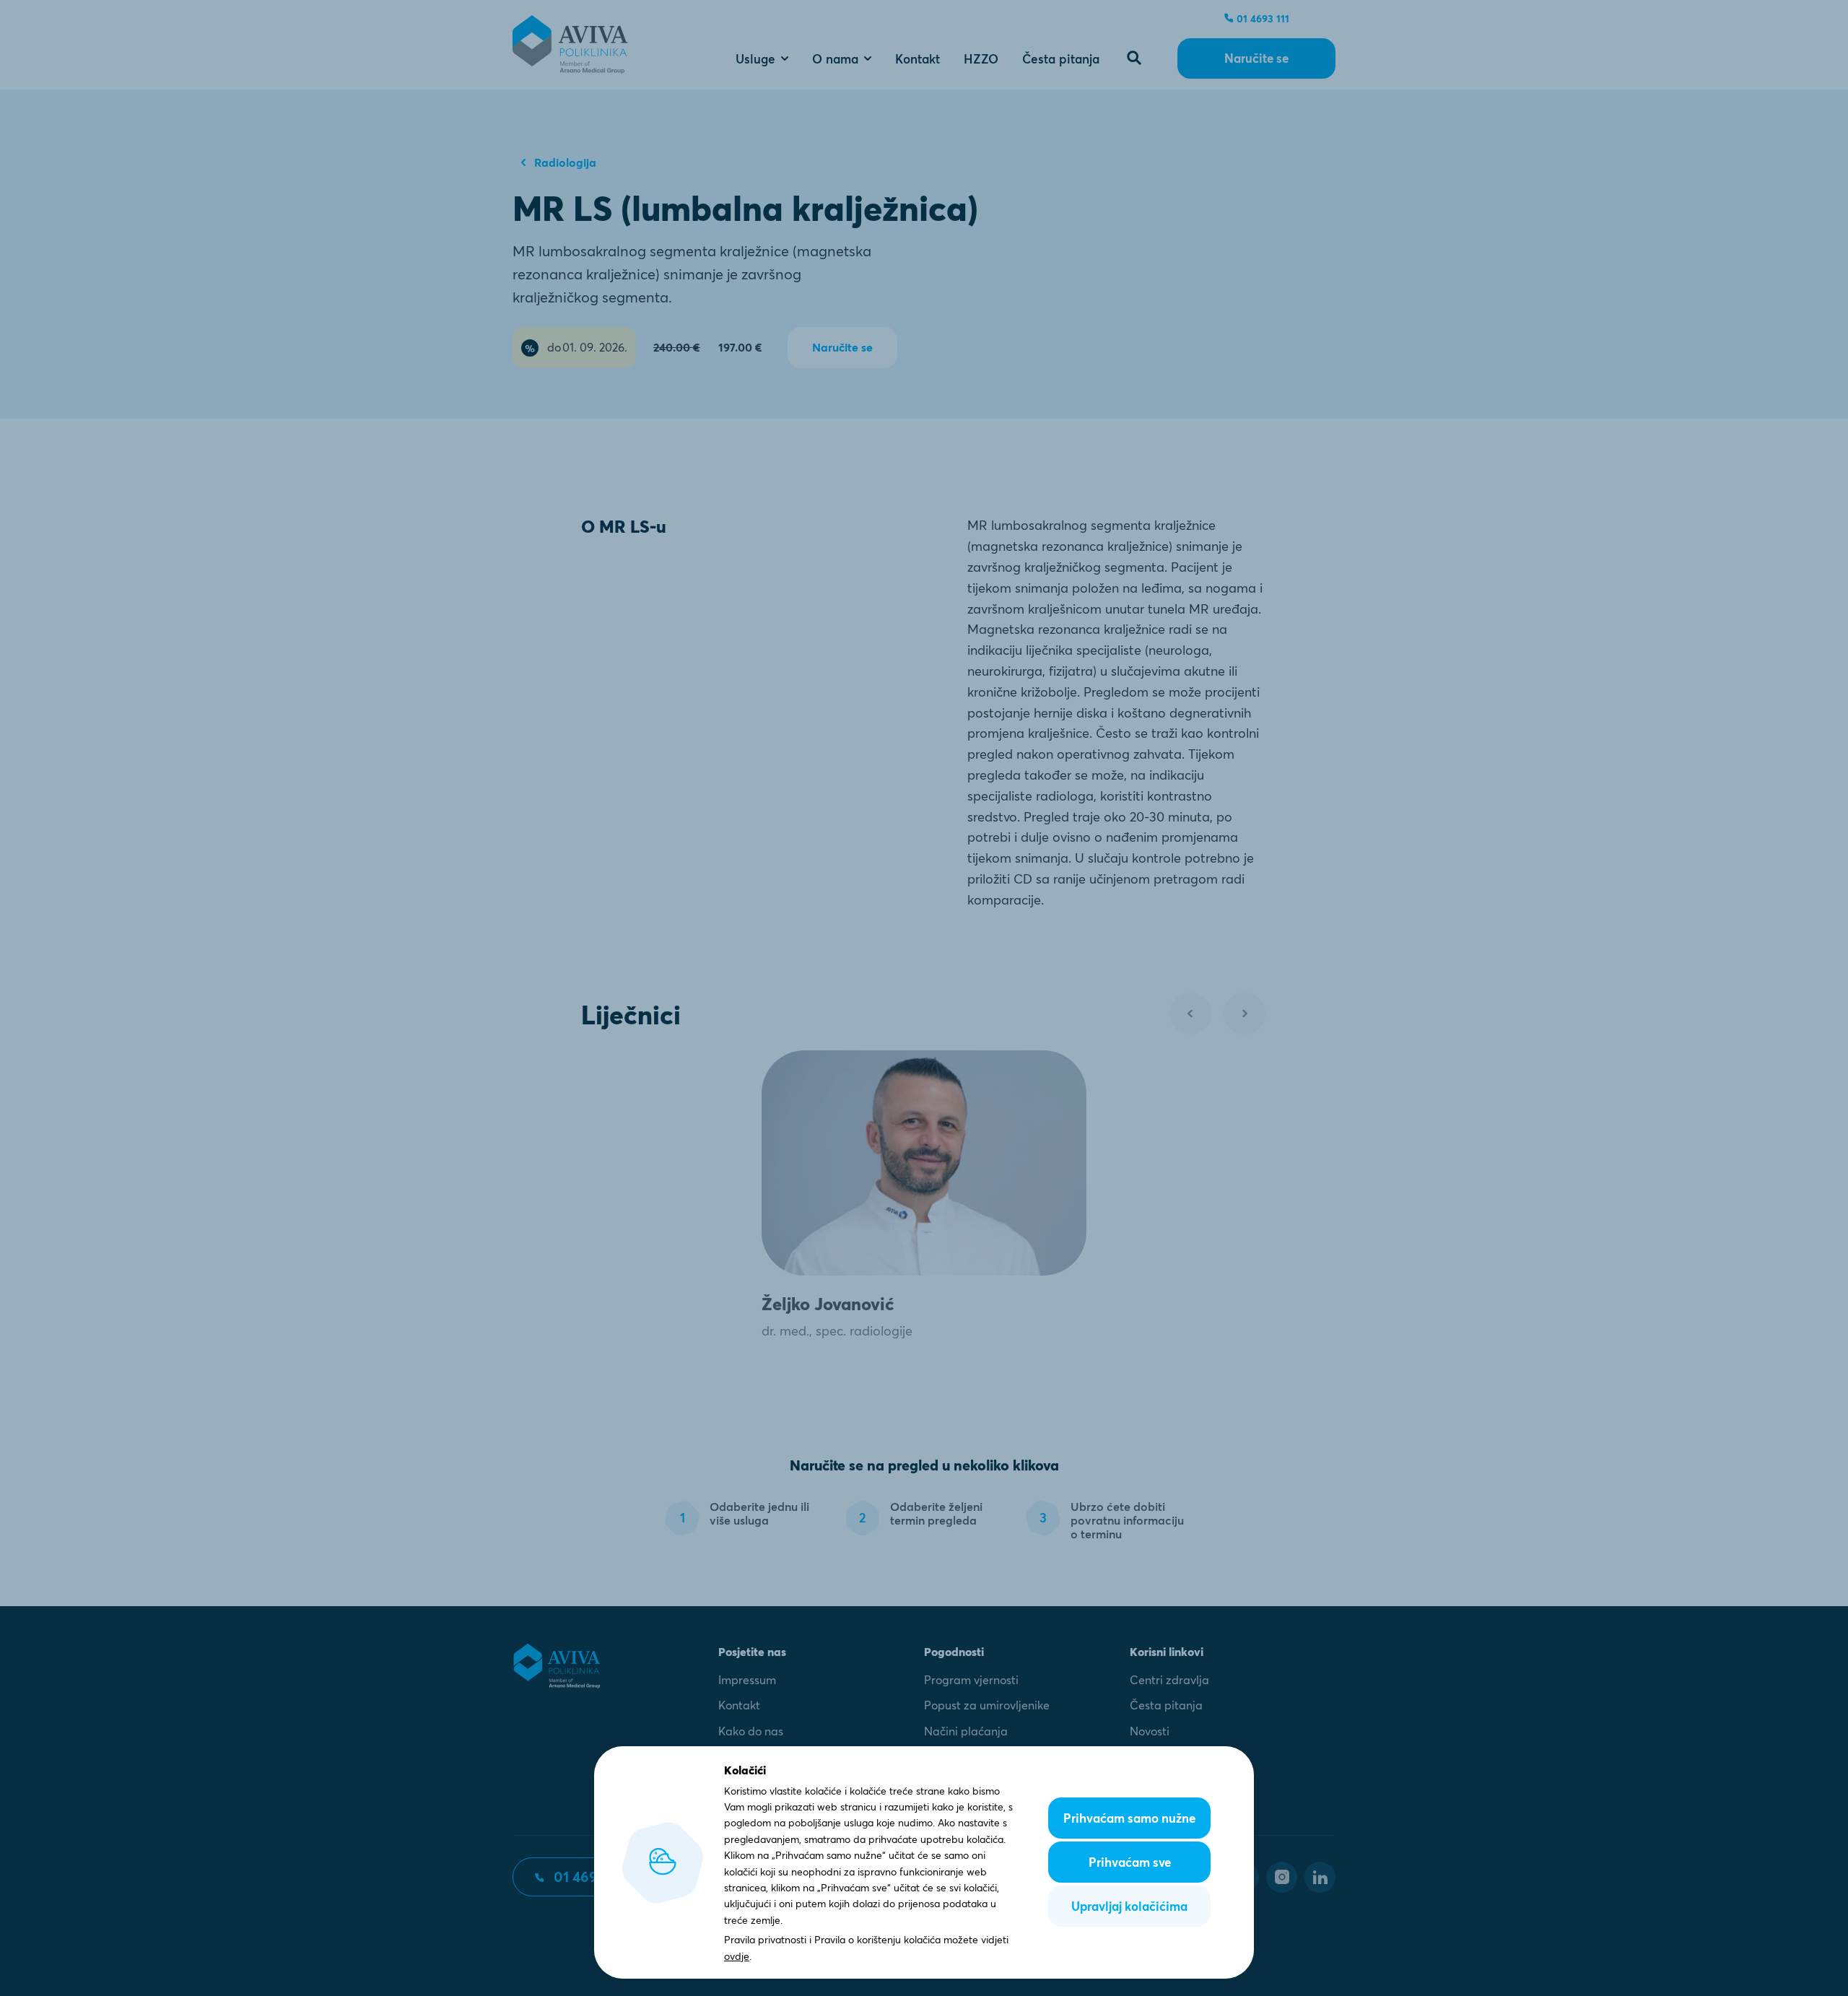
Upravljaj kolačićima (1129, 1906)
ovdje (737, 1956)
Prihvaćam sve (1130, 1862)
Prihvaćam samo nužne (1129, 1818)
